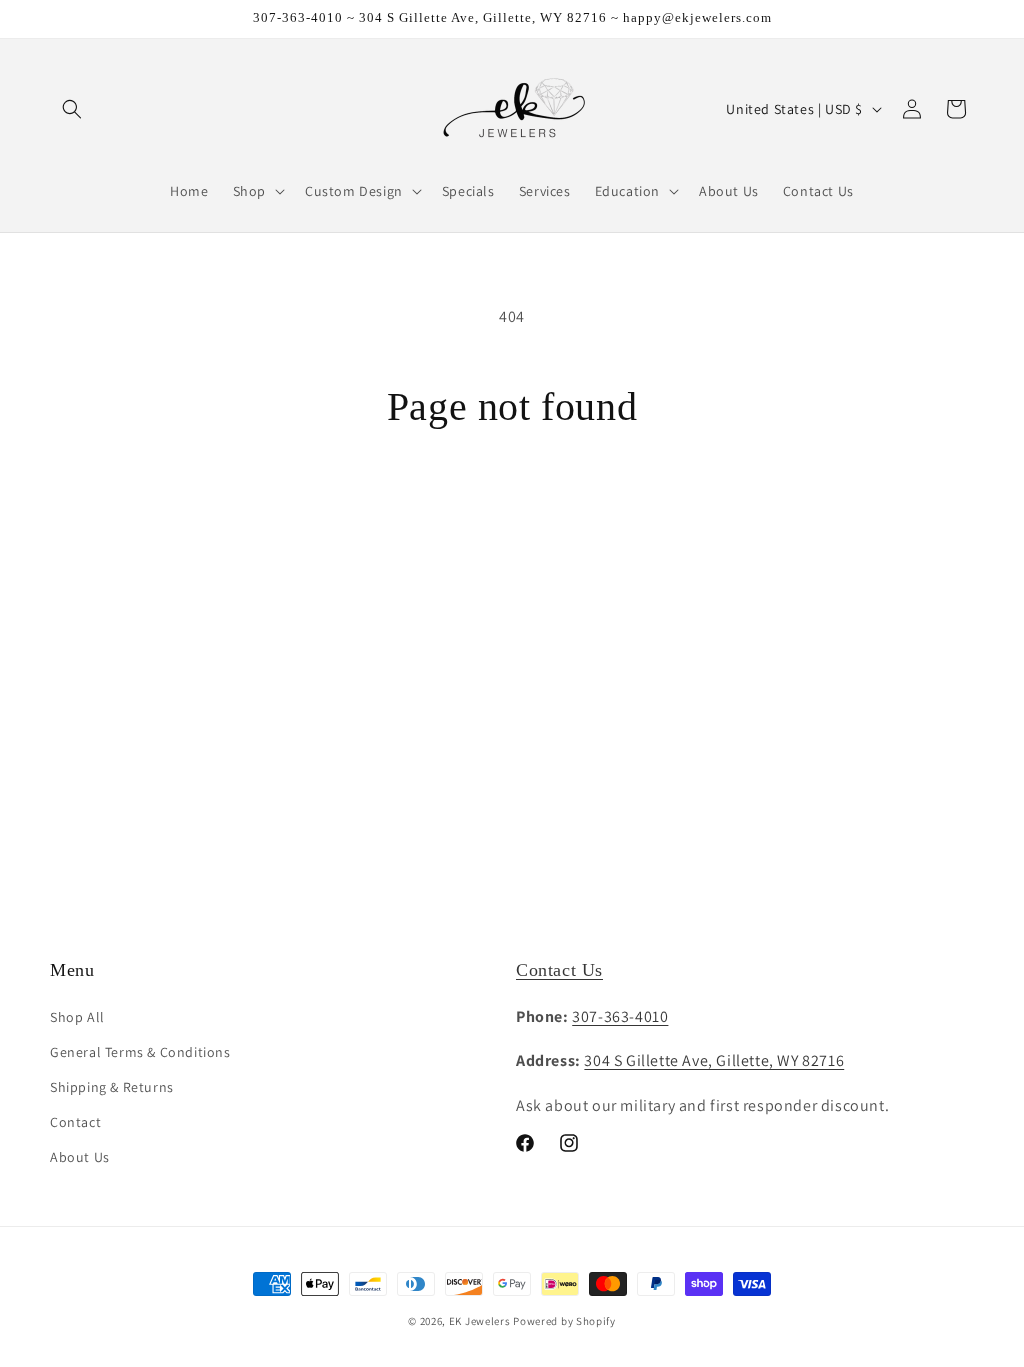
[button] (72, 109)
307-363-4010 (620, 1016)
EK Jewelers (480, 1321)
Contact (75, 1122)
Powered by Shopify (564, 1321)
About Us (80, 1157)
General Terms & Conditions (140, 1052)
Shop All (77, 1017)
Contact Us (559, 970)
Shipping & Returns (112, 1087)
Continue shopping (512, 506)
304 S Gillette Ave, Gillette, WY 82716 (714, 1060)
